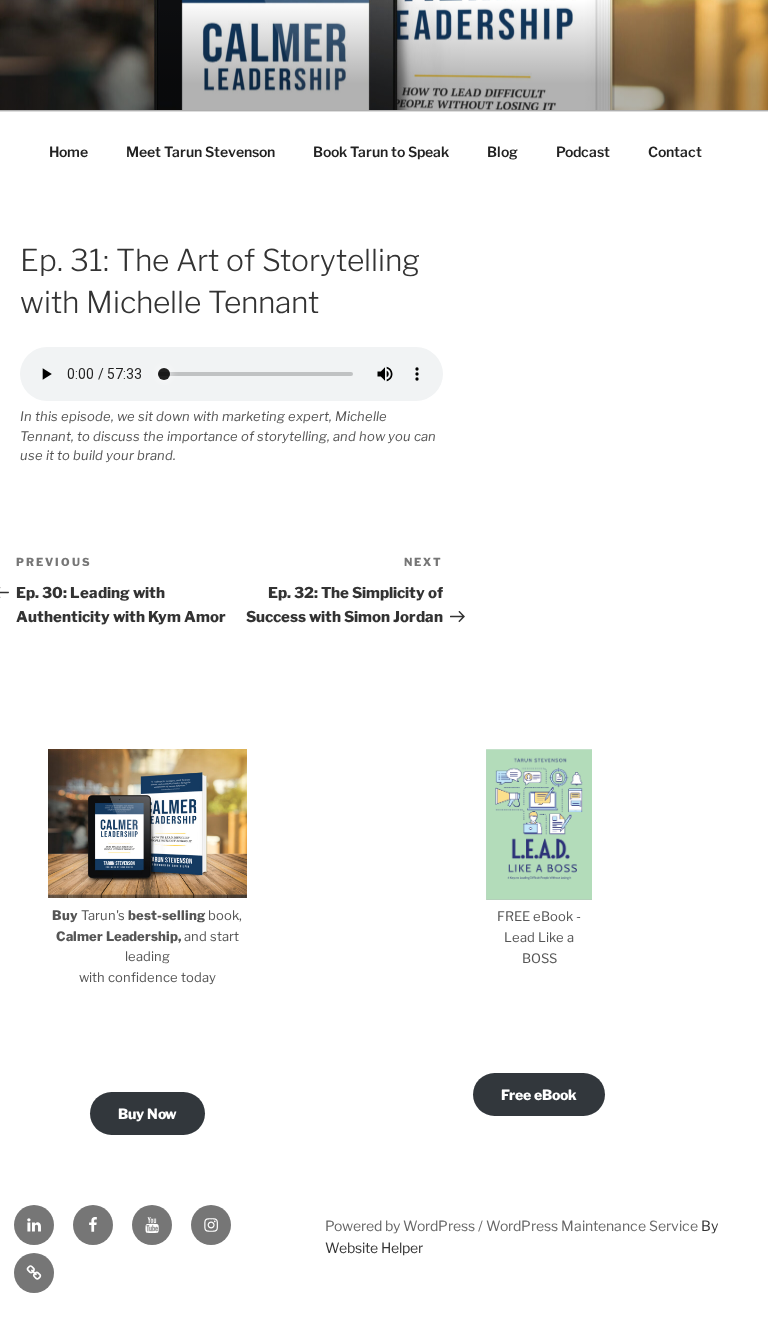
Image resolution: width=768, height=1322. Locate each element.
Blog (502, 151)
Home (68, 151)
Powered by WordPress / (405, 1225)
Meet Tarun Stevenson (200, 151)
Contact (675, 151)
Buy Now (147, 1113)
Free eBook (539, 1094)
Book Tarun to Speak (381, 151)
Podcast (583, 151)
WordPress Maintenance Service (592, 1225)
